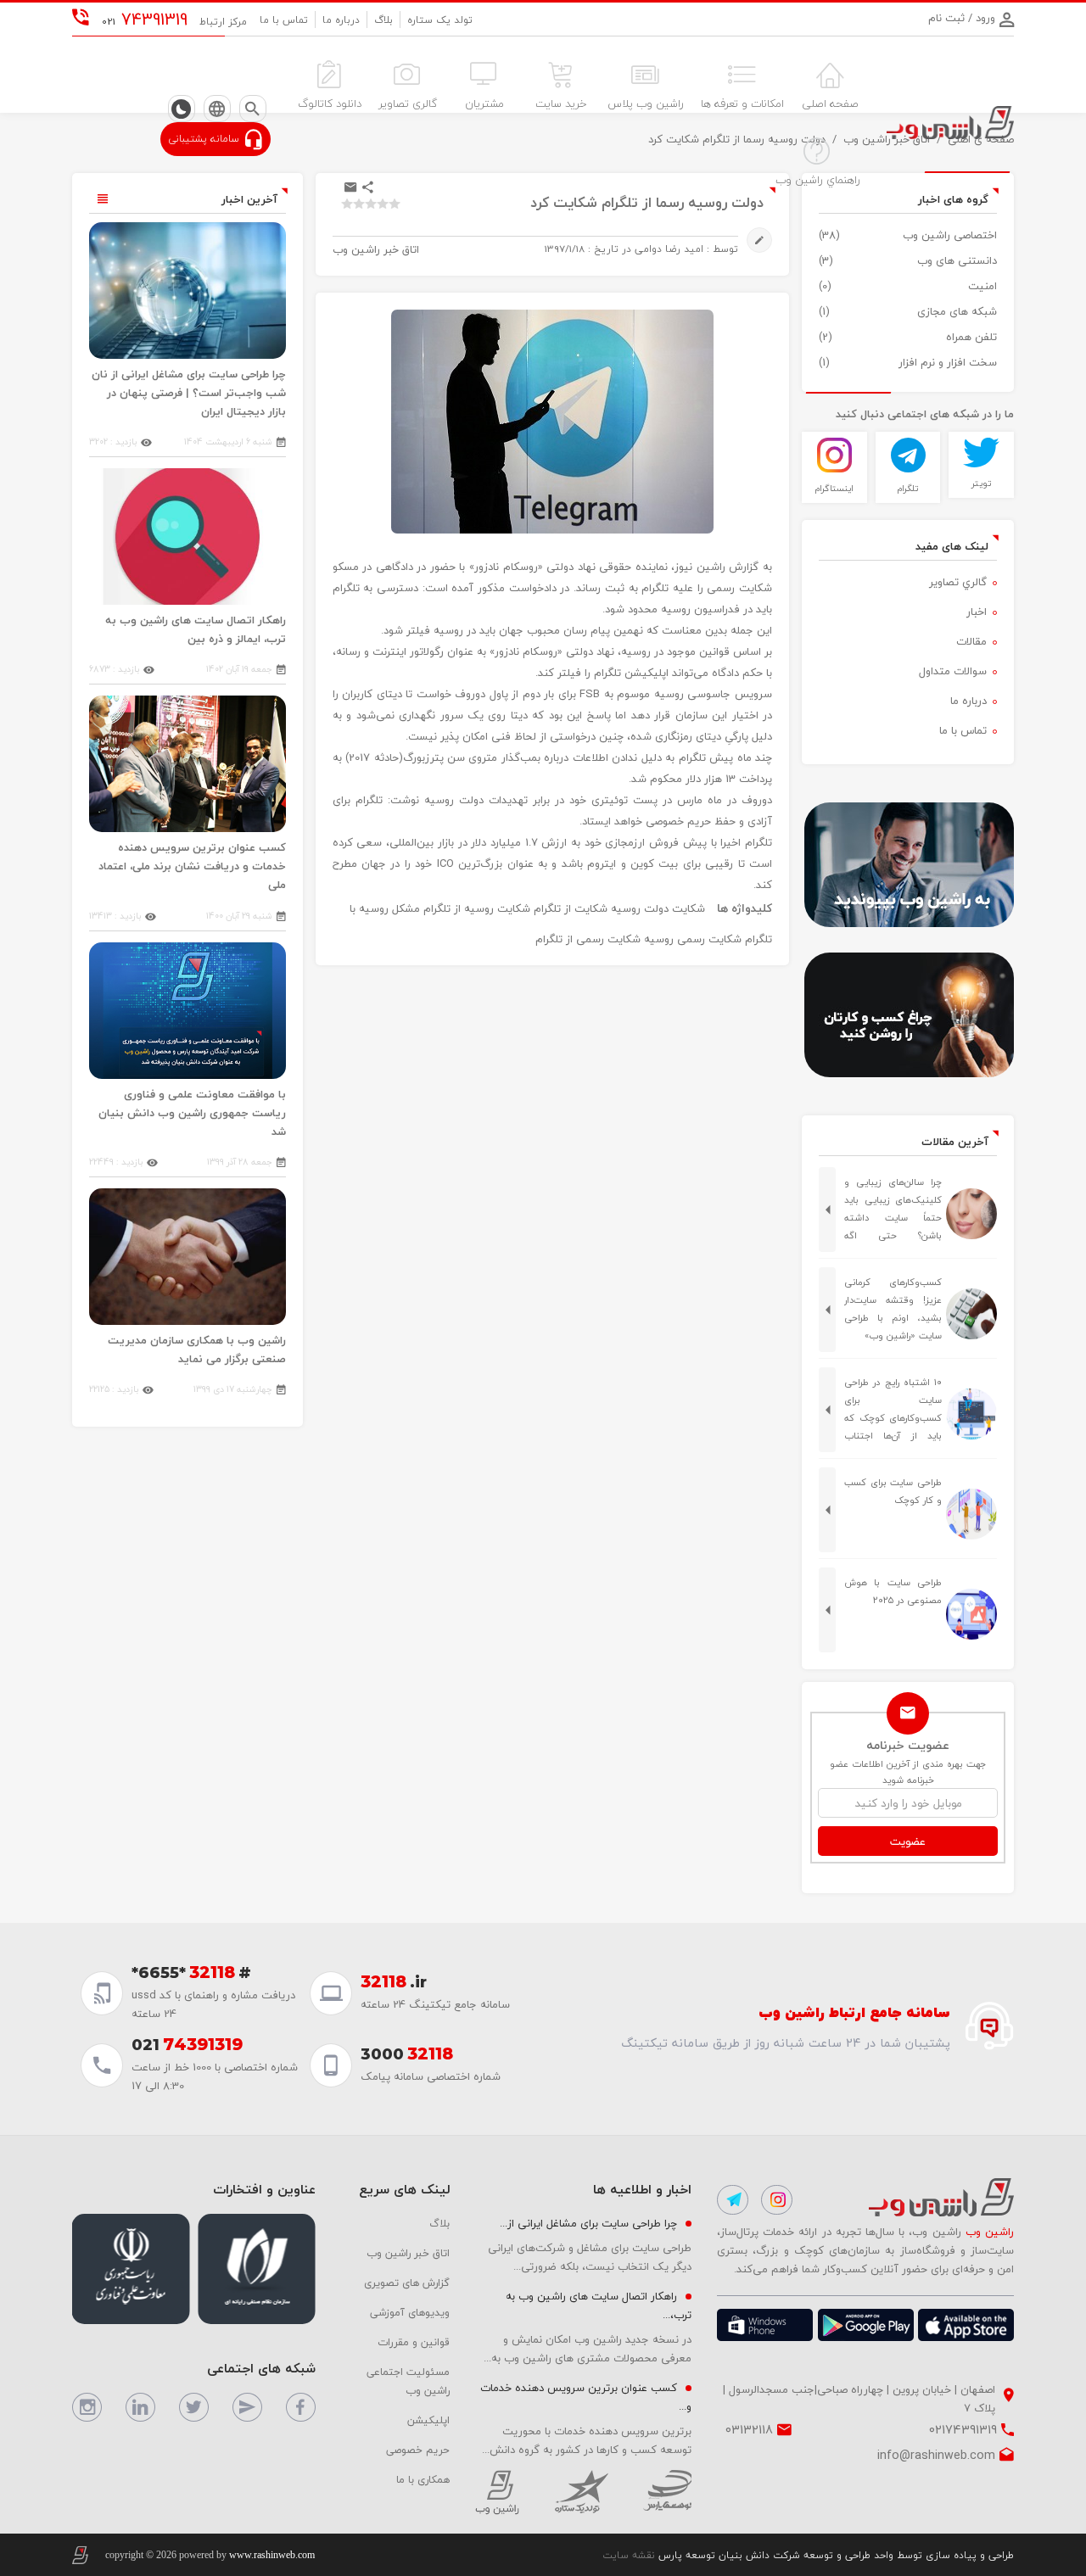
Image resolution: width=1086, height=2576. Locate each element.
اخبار (977, 612)
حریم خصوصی (418, 2450)
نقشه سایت (629, 2555)
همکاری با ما (423, 2479)
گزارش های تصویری (407, 2283)
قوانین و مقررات (414, 2342)
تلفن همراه (971, 337)
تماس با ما (284, 20)
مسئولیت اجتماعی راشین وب (408, 2381)
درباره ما (341, 20)
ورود (984, 18)
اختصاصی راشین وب (950, 235)
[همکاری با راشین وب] (908, 865)
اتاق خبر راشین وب (408, 2253)
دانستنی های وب (957, 260)
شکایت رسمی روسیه (693, 939)
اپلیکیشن (428, 2420)
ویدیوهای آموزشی (410, 2312)
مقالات (971, 641)
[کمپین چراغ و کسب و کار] (908, 1015)
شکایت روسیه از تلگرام (477, 908)
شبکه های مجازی (957, 311)
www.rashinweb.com (272, 2555)
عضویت (908, 1841)
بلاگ (383, 20)
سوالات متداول (953, 671)
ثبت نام (946, 18)
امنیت (982, 286)
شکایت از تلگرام (571, 908)
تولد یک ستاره (440, 20)
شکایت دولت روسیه (658, 908)
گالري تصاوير (958, 582)
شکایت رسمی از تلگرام (588, 939)
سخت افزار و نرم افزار (948, 362)
